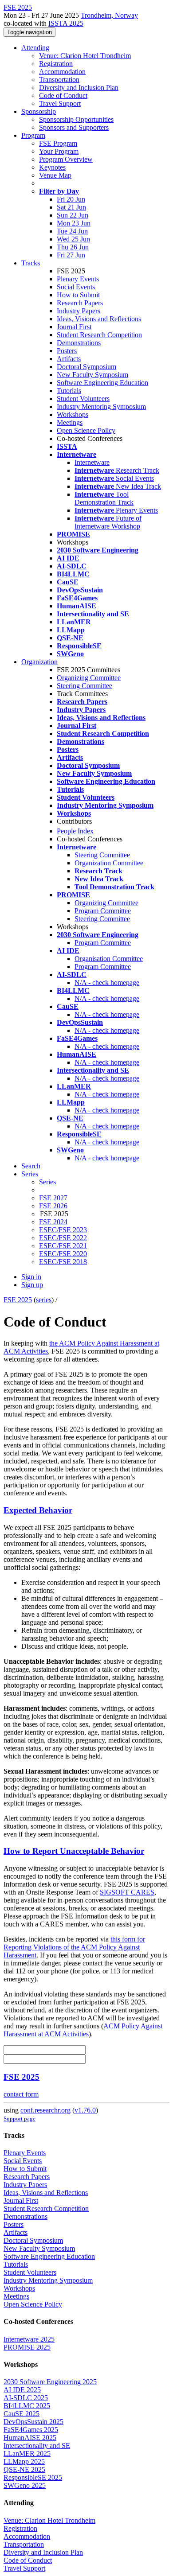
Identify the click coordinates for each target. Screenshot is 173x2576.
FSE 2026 (53, 1206)
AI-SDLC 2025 (26, 2398)
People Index (75, 831)
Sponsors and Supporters (74, 127)
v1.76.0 (85, 2110)
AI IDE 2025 (22, 2390)
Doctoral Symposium (86, 367)
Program (33, 135)
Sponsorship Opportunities (76, 119)
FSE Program (58, 143)
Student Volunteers (83, 399)
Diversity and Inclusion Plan (79, 88)
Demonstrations (79, 343)
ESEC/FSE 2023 (63, 1230)
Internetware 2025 (29, 2339)
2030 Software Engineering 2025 (50, 2382)
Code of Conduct (63, 95)
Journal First (74, 327)
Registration (56, 64)
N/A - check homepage (107, 983)
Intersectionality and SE (37, 2446)
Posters (67, 351)
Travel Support (60, 103)
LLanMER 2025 (27, 2453)
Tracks (31, 263)
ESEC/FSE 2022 (63, 1238)
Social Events (76, 287)
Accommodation (62, 72)
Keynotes (52, 167)
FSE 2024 (53, 1222)
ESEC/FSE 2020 (63, 1254)
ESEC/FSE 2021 (63, 1246)
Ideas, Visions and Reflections (99, 319)
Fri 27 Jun (71, 255)
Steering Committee (85, 686)
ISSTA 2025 (66, 23)
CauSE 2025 (22, 2414)
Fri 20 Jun (71, 199)
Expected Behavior (38, 1510)
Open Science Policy (86, 430)
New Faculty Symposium (92, 375)
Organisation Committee (109, 959)
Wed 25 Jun (73, 239)
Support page (20, 2119)
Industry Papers (79, 311)
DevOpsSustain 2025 (33, 2422)
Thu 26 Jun (73, 247)
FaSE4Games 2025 (31, 2430)
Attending (35, 48)
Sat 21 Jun (71, 207)
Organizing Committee (89, 678)
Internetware (92, 462)
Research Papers (80, 303)
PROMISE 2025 (27, 2347)
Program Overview (66, 159)
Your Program (59, 151)
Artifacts (69, 359)
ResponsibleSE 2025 (33, 2477)
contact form (21, 2094)
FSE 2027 (53, 1198)
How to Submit (78, 295)
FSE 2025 (18, 1300)
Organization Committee (109, 863)
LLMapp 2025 (24, 2461)
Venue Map (55, 175)
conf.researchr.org (45, 2110)
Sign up (32, 1285)
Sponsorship (39, 111)
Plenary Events (78, 279)
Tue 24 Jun (72, 231)
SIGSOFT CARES (127, 1892)
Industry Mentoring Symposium (101, 407)
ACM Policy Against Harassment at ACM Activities (83, 2030)
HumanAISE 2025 (30, 2438)
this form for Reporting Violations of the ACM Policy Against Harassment (74, 1947)
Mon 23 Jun (74, 223)
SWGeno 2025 (25, 2485)
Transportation (59, 80)
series (44, 1300)
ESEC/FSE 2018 (63, 1262)
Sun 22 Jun (73, 215)
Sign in (31, 1277)
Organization (39, 662)
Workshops (73, 414)
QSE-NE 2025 (24, 2469)
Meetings (70, 422)
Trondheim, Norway (109, 15)
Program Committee (103, 911)
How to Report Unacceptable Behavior (74, 1851)
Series (47, 1182)
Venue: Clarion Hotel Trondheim (85, 56)
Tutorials (69, 391)
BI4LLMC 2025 (27, 2406)
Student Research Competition (99, 335)
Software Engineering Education (102, 383)
